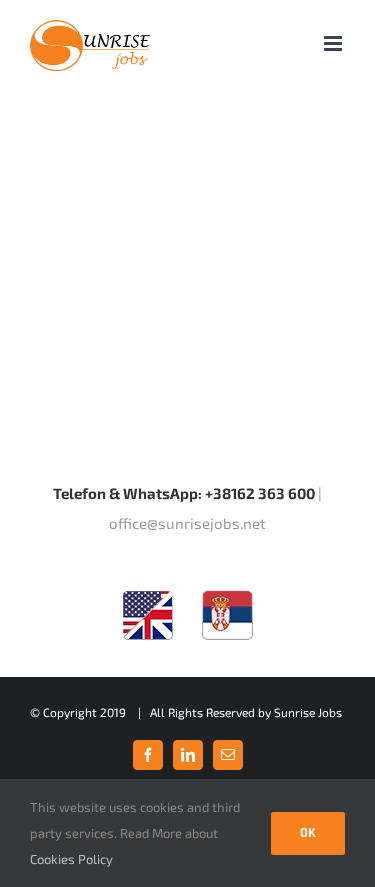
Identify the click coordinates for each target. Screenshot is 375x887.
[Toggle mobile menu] (334, 43)
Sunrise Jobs (308, 712)
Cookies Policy (71, 859)
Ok (308, 833)
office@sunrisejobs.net (187, 523)
